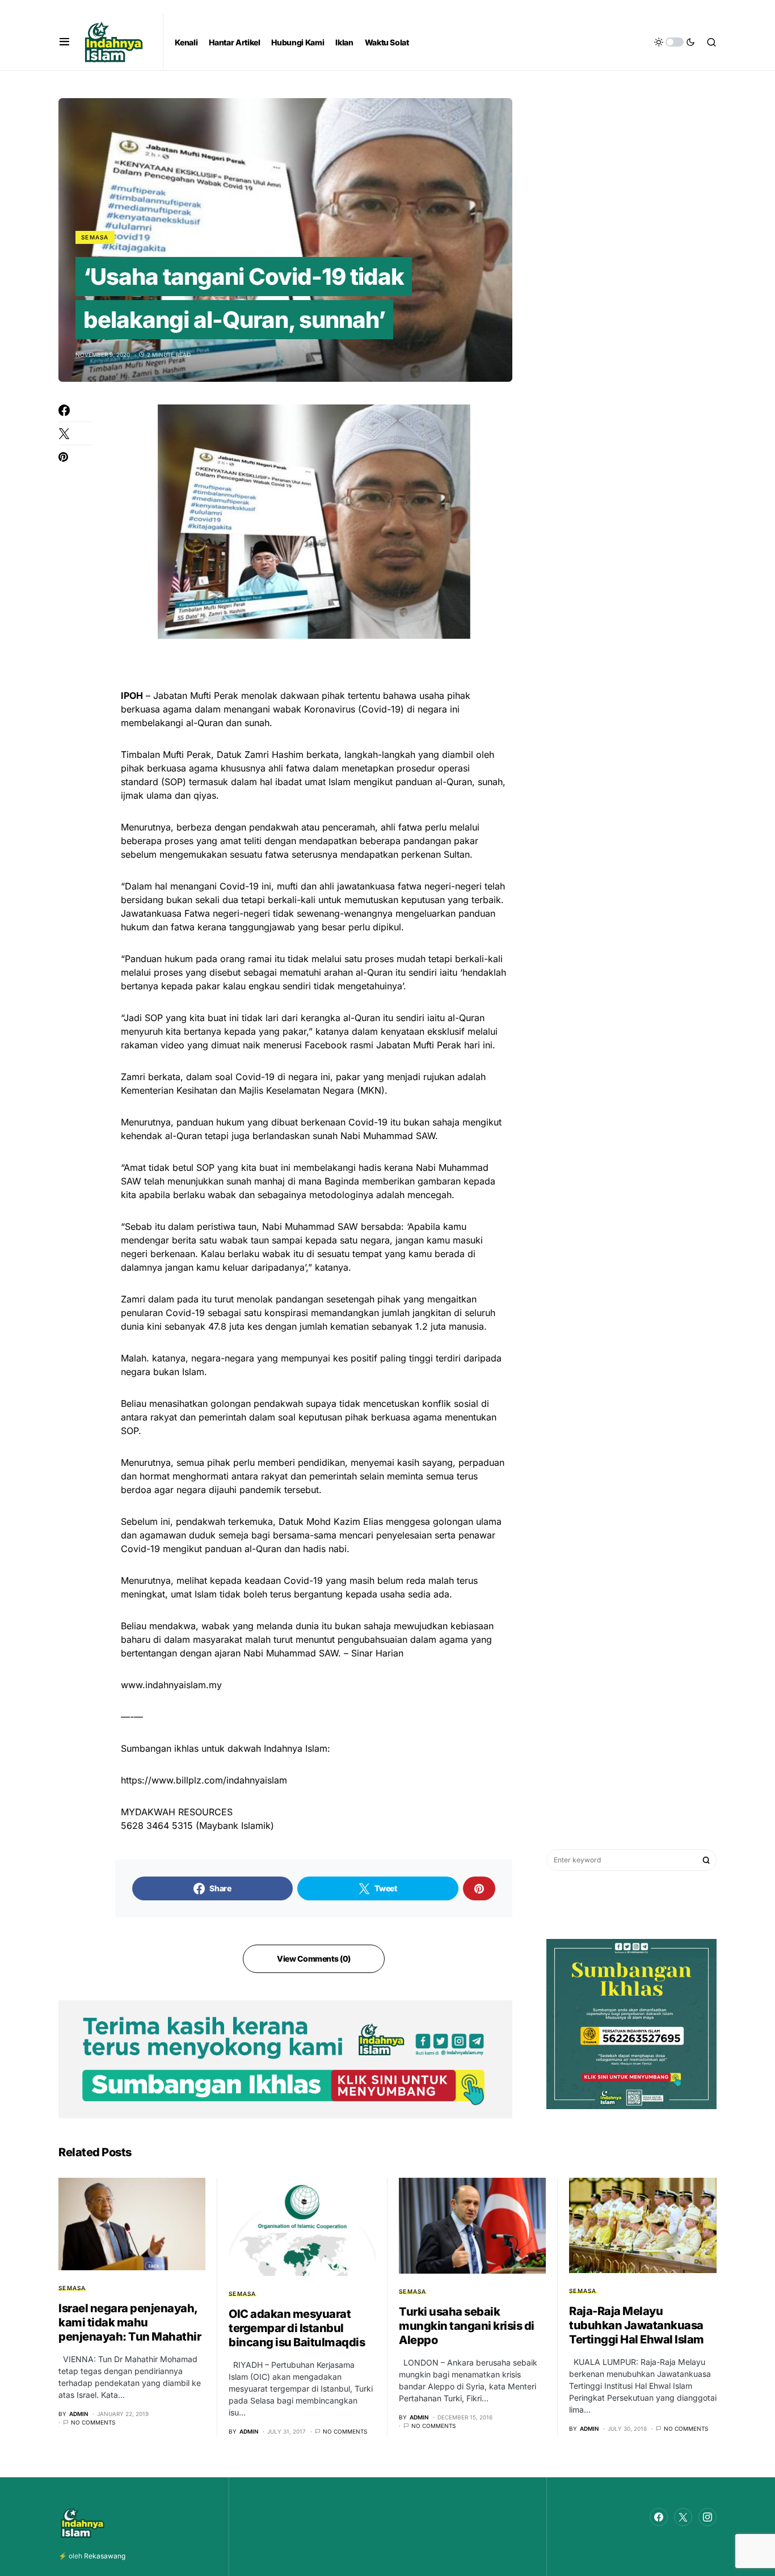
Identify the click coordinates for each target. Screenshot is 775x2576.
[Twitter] (683, 2517)
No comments (93, 2422)
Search (706, 1860)
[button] (64, 42)
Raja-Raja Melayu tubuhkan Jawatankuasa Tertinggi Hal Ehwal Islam (637, 2325)
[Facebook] (659, 2517)
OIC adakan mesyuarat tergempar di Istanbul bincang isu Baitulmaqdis (297, 2328)
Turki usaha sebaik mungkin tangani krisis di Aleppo (467, 2326)
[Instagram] (707, 2517)
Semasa (95, 237)
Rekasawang (105, 2556)
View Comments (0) (314, 1959)
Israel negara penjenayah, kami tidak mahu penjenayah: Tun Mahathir (130, 2322)
